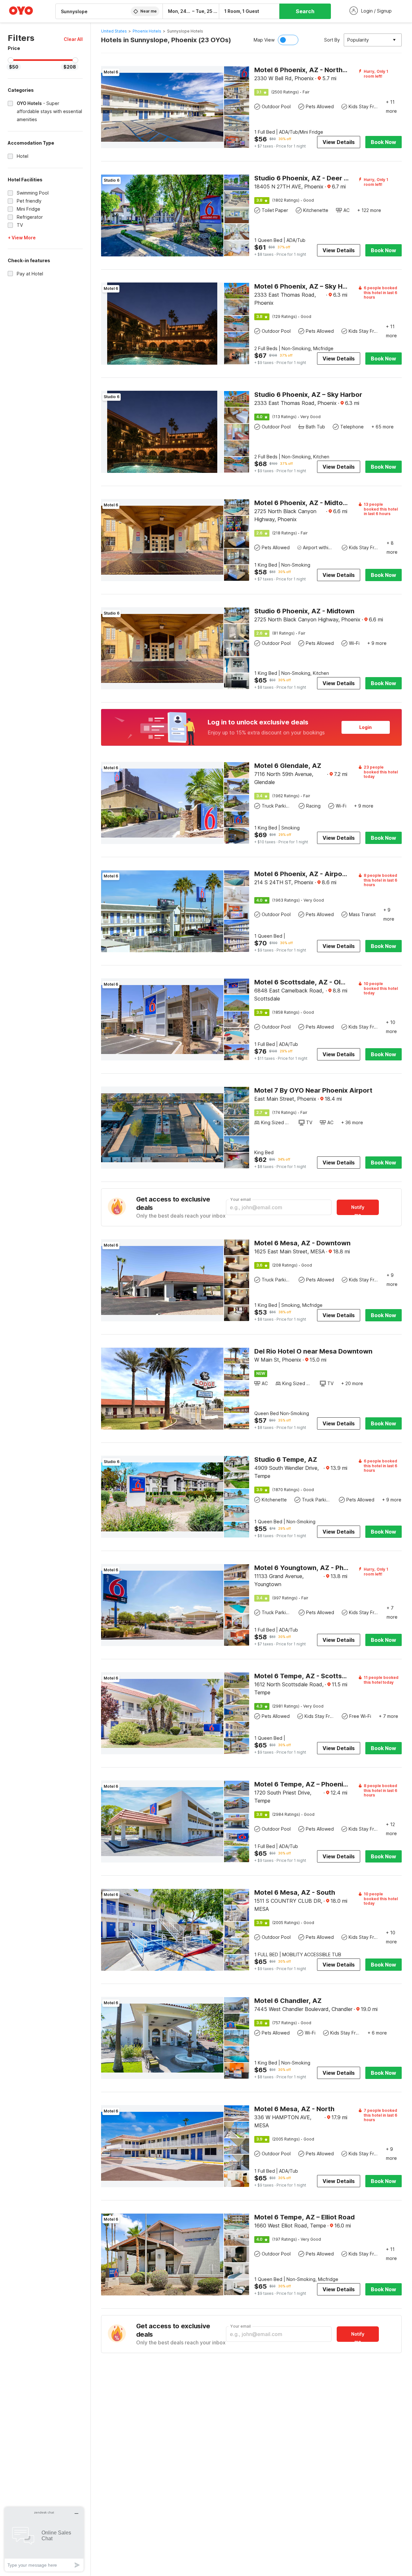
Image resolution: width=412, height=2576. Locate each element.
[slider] (11, 60)
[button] (73, 39)
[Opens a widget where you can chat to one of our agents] (44, 2539)
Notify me (358, 1210)
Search (305, 11)
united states (114, 31)
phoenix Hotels (147, 31)
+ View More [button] (22, 238)
